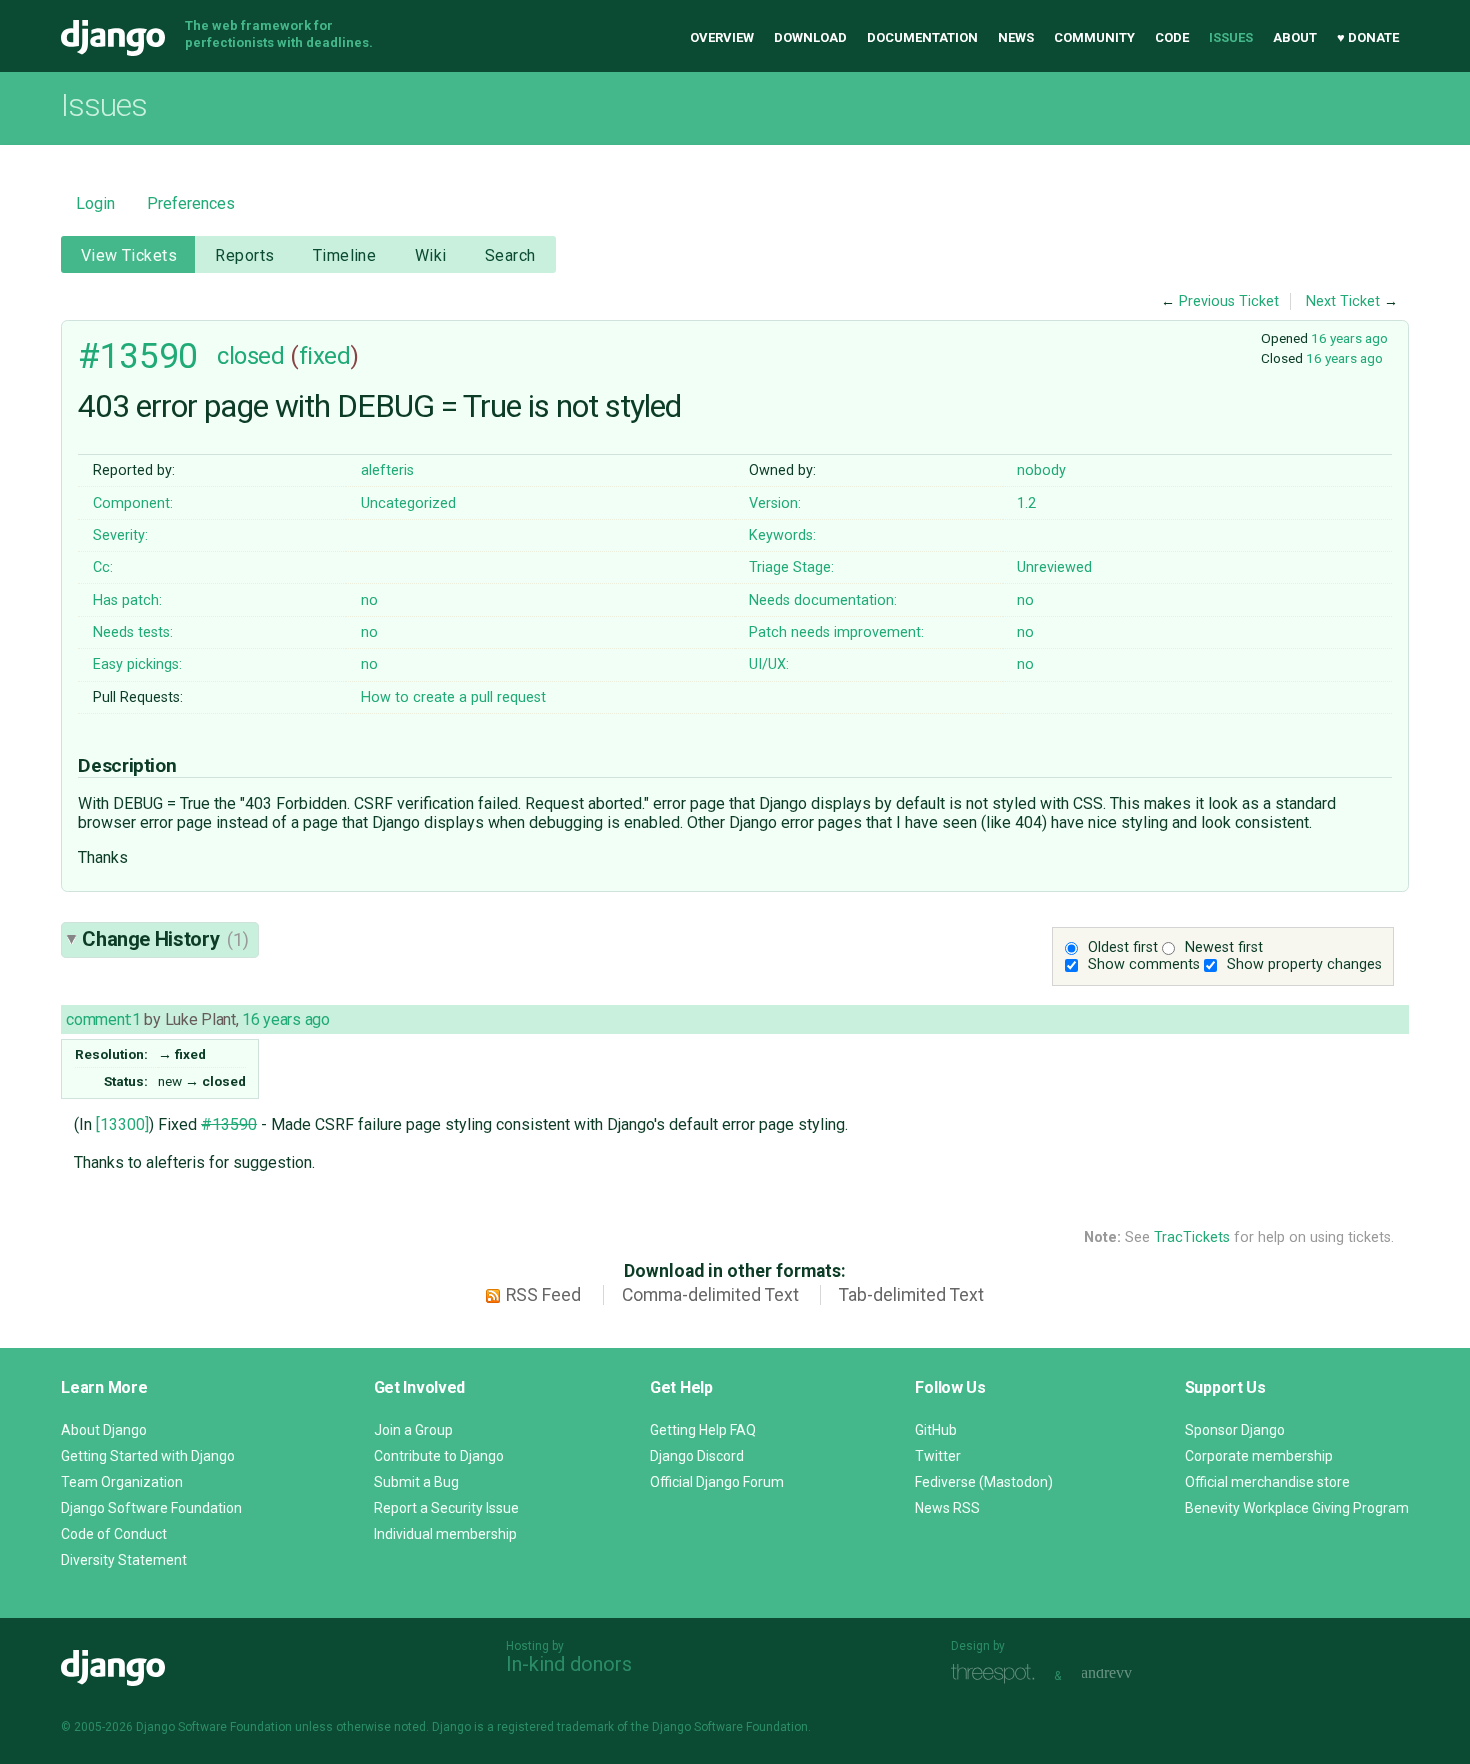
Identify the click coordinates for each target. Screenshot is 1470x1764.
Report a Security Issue (446, 1508)
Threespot (998, 1673)
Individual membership (445, 1534)
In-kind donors (569, 1664)
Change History (165, 939)
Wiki (431, 255)
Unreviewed (1054, 567)
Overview (722, 37)
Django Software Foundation (151, 1508)
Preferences (191, 203)
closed (250, 356)
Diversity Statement (124, 1560)
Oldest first (1123, 947)
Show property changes (1304, 964)
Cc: (103, 567)
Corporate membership (1259, 1456)
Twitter (938, 1456)
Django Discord (697, 1456)
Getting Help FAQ (703, 1430)
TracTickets (1192, 1237)
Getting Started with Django (148, 1456)
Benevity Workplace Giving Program (1297, 1508)
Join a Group (413, 1430)
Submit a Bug (416, 1482)
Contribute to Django (439, 1456)
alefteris (387, 470)
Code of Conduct (114, 1534)
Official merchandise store (1267, 1482)
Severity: (120, 535)
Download (810, 37)
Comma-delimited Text (710, 1295)
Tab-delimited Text (911, 1295)
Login (95, 203)
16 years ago (1349, 338)
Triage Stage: (791, 567)
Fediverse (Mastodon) (984, 1482)
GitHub (936, 1430)
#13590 (137, 356)
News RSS (947, 1508)
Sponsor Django (1235, 1430)
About (1295, 37)
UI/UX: (769, 664)
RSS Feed (543, 1295)
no (369, 600)
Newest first (1224, 947)
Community (1094, 37)
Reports (244, 255)
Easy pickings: (137, 664)
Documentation (922, 37)
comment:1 (103, 1019)
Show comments (1144, 964)
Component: (133, 503)
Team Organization (122, 1482)
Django (113, 38)
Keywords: (782, 535)
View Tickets (129, 255)
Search (510, 255)
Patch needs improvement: (836, 632)
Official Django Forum (717, 1482)
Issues (1231, 37)
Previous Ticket (1229, 301)
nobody (1041, 470)
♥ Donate (1368, 37)
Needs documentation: (823, 600)
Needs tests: (133, 632)
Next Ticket (1343, 301)
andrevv (1129, 1673)
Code (1172, 37)
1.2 (1026, 503)
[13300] (122, 1124)
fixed (325, 356)
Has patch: (127, 600)
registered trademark (555, 1727)
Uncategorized (408, 503)
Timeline (344, 255)
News (1016, 37)
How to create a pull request (453, 697)
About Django (104, 1430)
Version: (775, 503)
